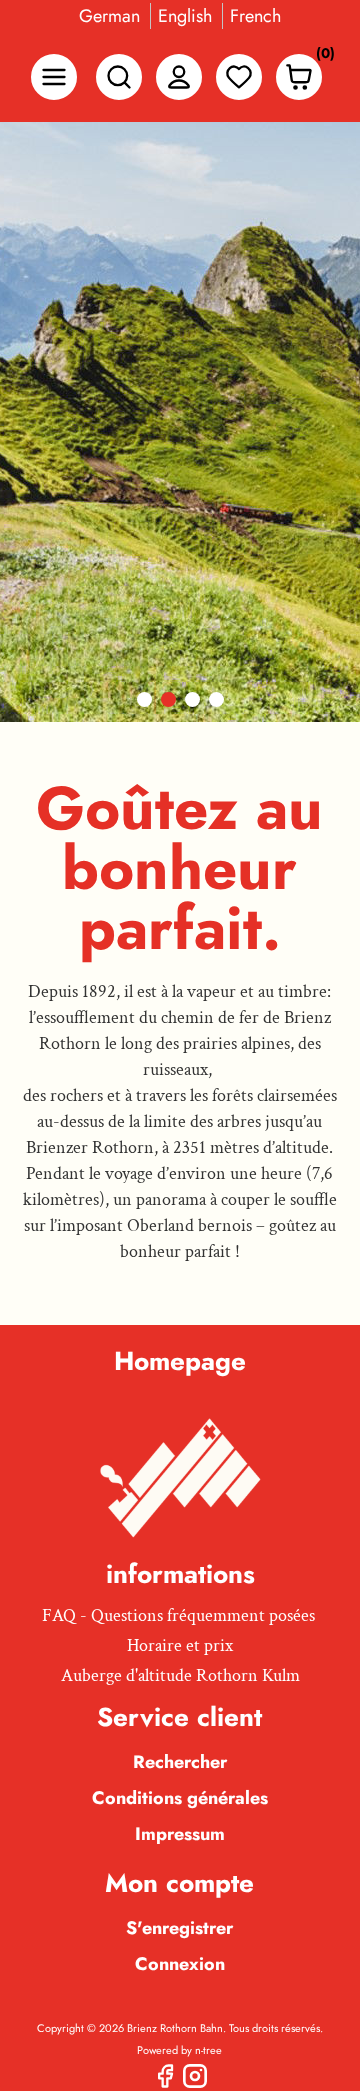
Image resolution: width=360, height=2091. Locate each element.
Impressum (180, 1834)
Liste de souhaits (239, 77)
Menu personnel (179, 77)
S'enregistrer (179, 1928)
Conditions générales (180, 1798)
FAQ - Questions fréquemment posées (178, 1615)
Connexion (180, 1964)
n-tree (208, 2050)
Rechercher (180, 1762)
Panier (320, 57)
